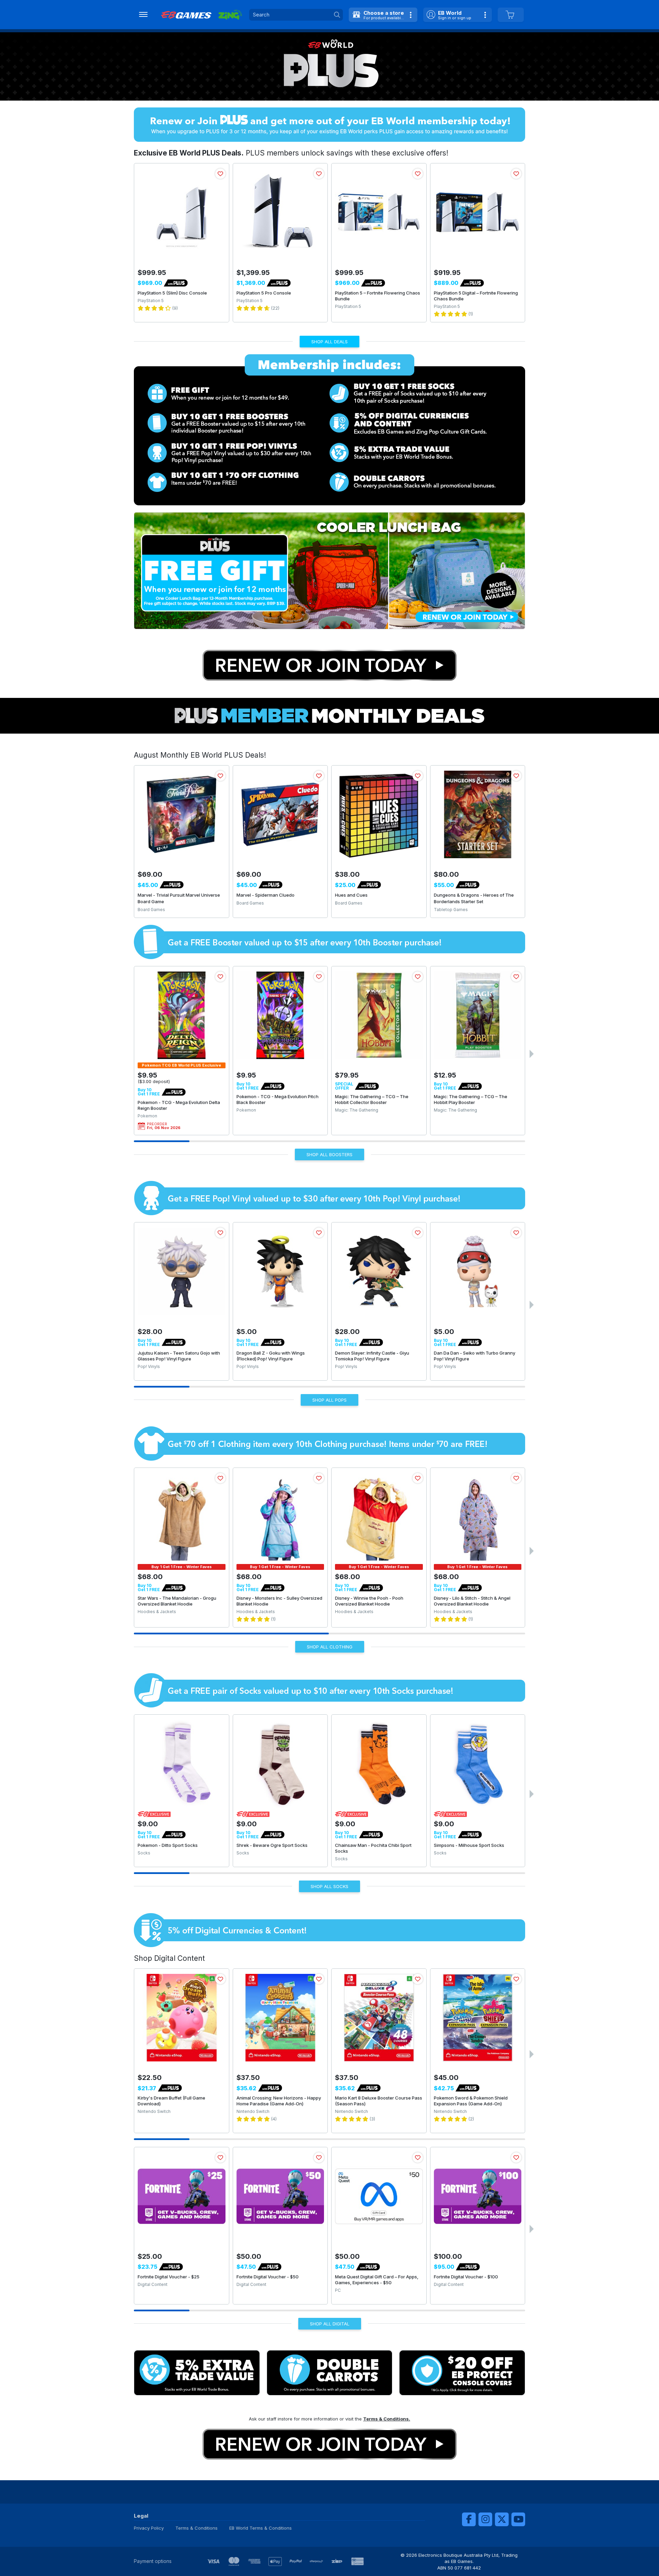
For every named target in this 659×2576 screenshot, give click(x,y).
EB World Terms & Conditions (261, 2528)
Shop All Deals (329, 342)
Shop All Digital (330, 2324)
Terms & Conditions (196, 2528)
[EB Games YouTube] (518, 2519)
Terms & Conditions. (387, 2419)
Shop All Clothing (330, 1647)
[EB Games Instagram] (485, 2519)
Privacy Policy (149, 2528)
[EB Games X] (502, 2519)
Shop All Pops (329, 1400)
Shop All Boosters (329, 1154)
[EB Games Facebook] (469, 2519)
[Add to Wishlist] (220, 174)
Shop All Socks (329, 1886)
